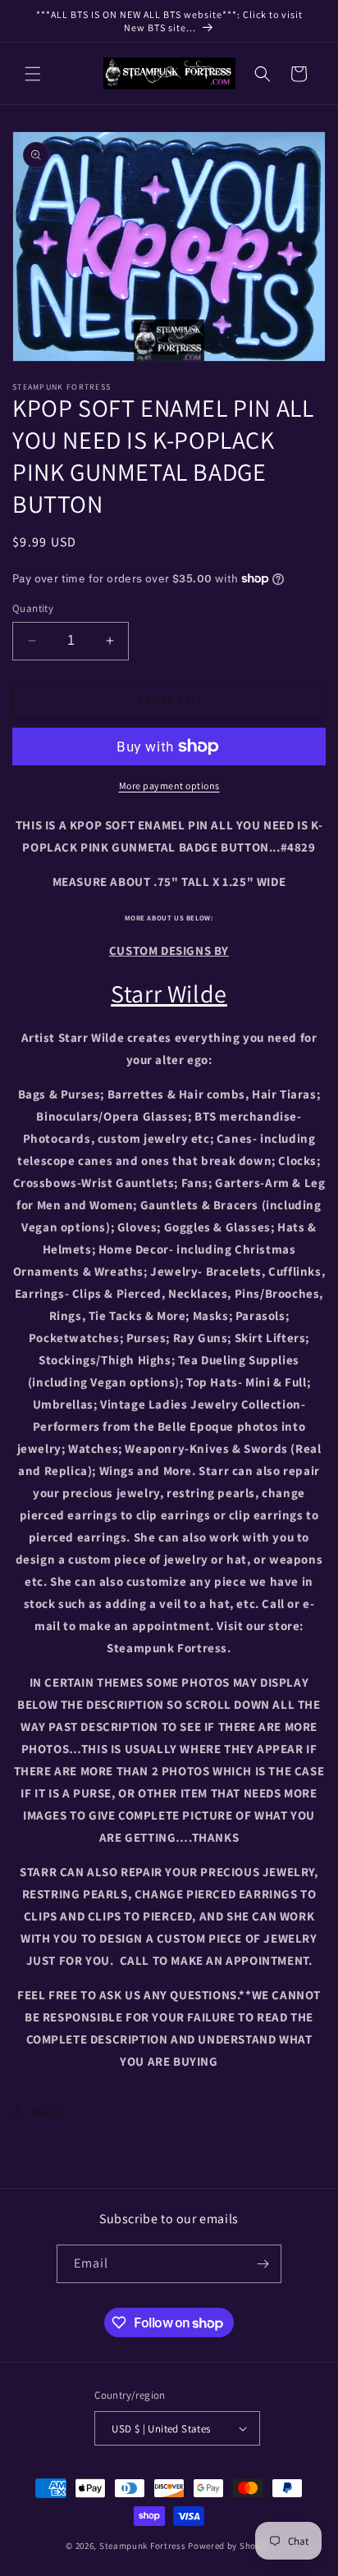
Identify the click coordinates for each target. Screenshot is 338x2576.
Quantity (33, 608)
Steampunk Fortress (143, 2546)
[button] (33, 74)
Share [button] (46, 2111)
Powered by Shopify (230, 2546)
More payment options (169, 786)
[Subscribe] (263, 2264)
